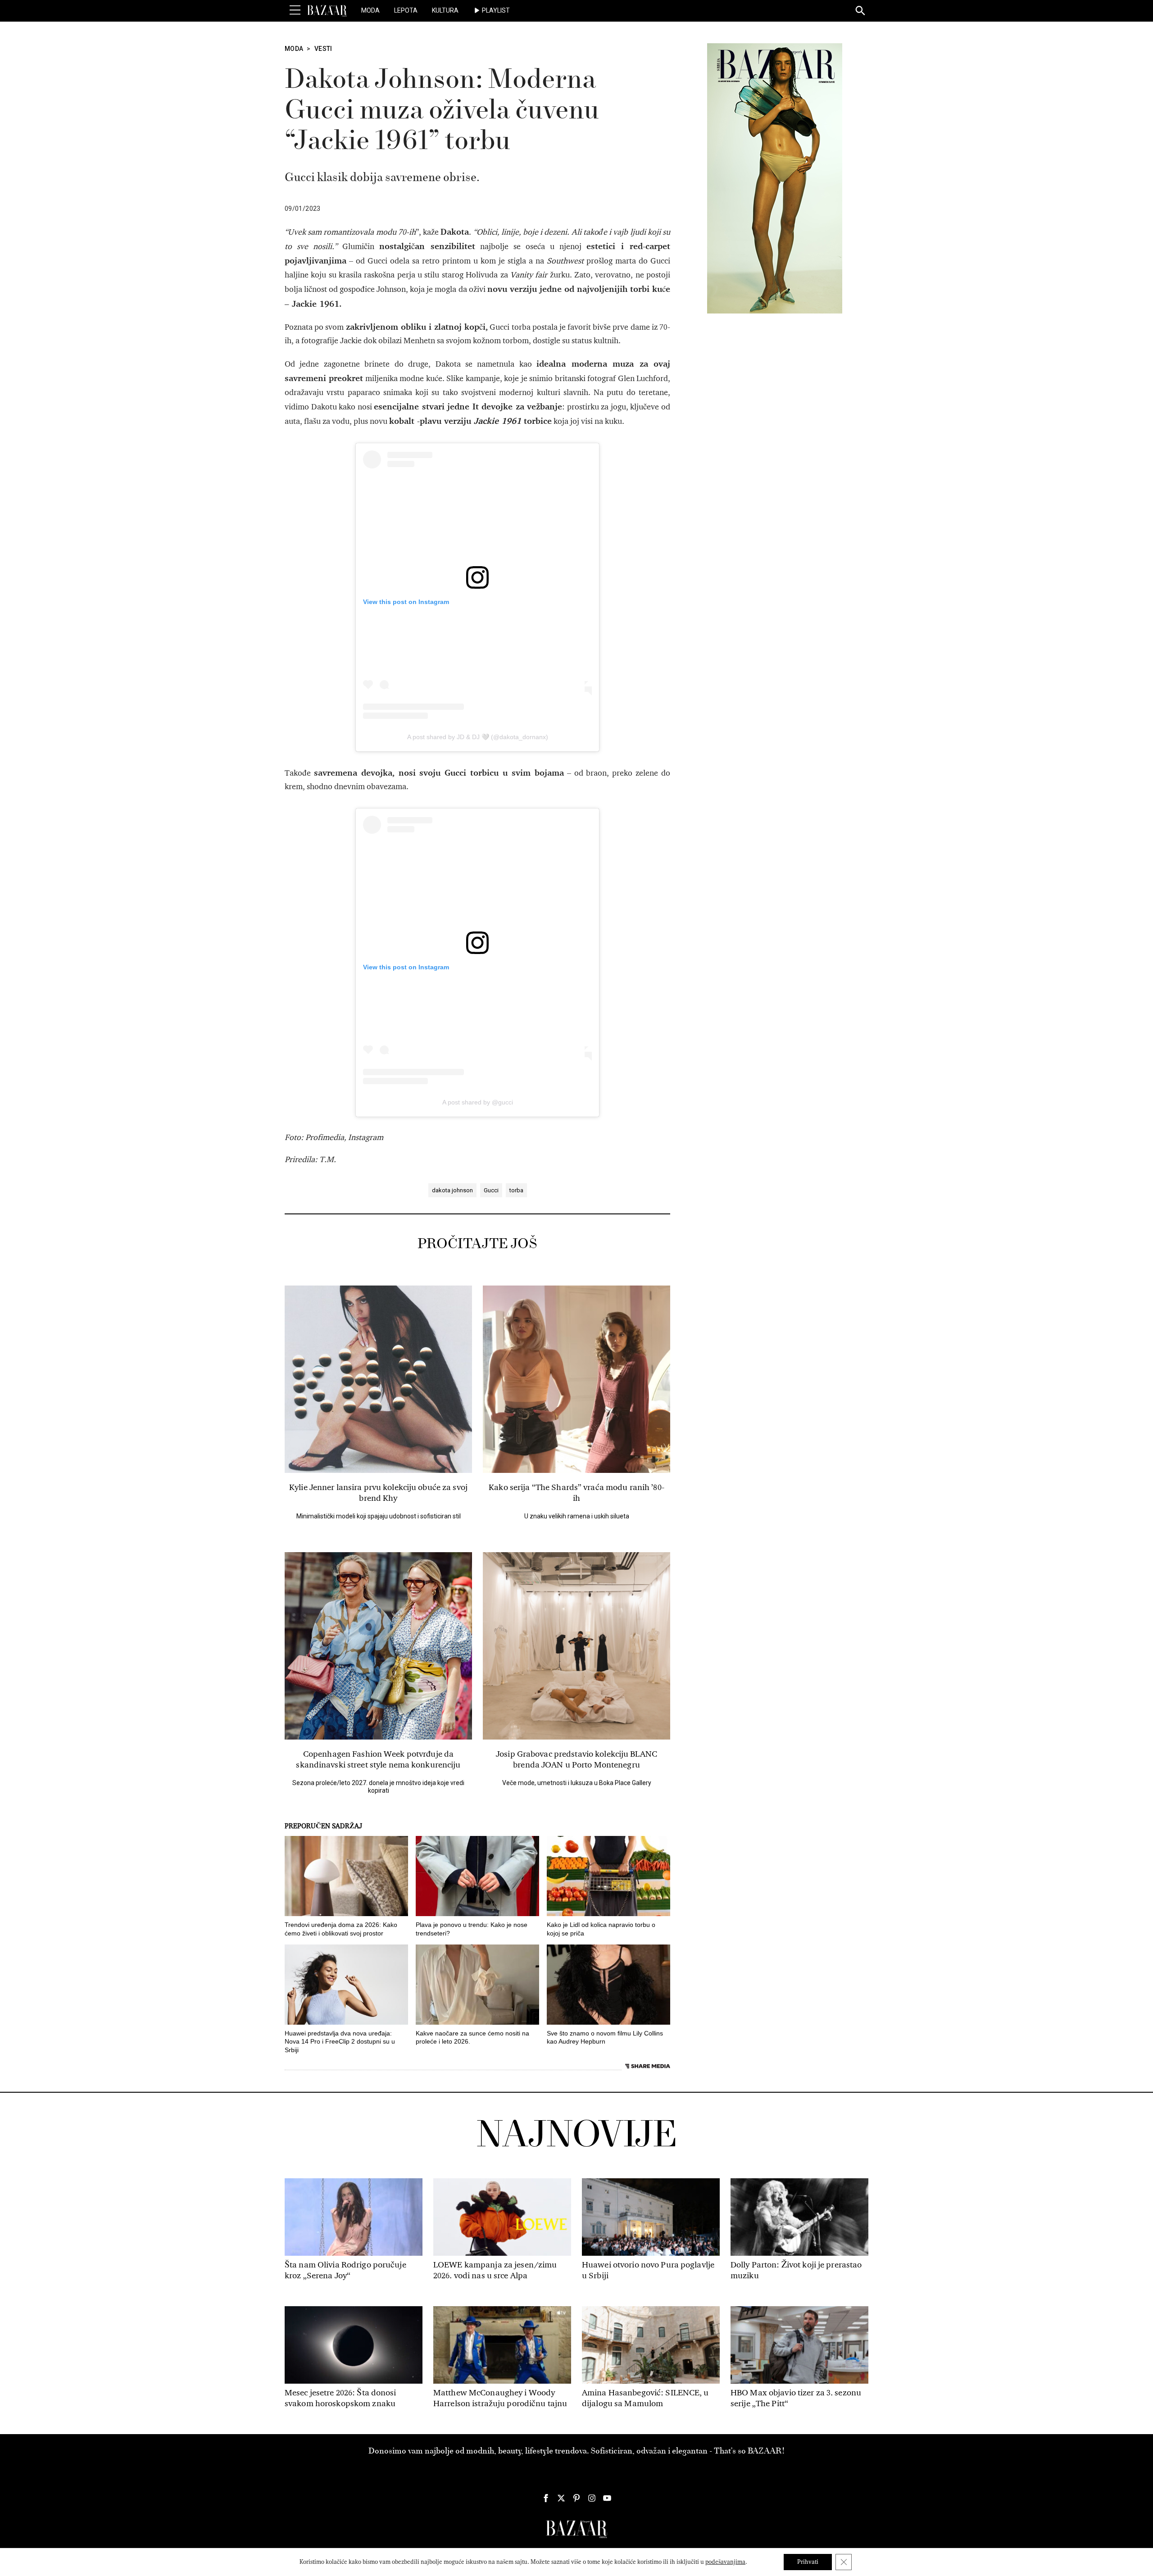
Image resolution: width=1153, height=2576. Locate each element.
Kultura (445, 10)
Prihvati (808, 2562)
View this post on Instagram (406, 602)
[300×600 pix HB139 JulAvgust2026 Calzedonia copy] (775, 178)
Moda (370, 10)
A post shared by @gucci (478, 1102)
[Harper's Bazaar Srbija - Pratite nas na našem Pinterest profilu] (576, 2498)
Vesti (323, 49)
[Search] (861, 11)
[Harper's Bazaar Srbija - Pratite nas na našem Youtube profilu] (607, 2498)
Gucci (491, 1190)
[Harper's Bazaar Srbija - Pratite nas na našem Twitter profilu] (561, 2498)
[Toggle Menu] (295, 10)
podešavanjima (725, 2562)
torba (516, 1190)
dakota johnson (452, 1190)
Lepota (406, 10)
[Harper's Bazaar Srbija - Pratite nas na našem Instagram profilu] (592, 2498)
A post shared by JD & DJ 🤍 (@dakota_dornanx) (478, 737)
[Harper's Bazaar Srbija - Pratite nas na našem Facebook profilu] (546, 2498)
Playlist (496, 10)
